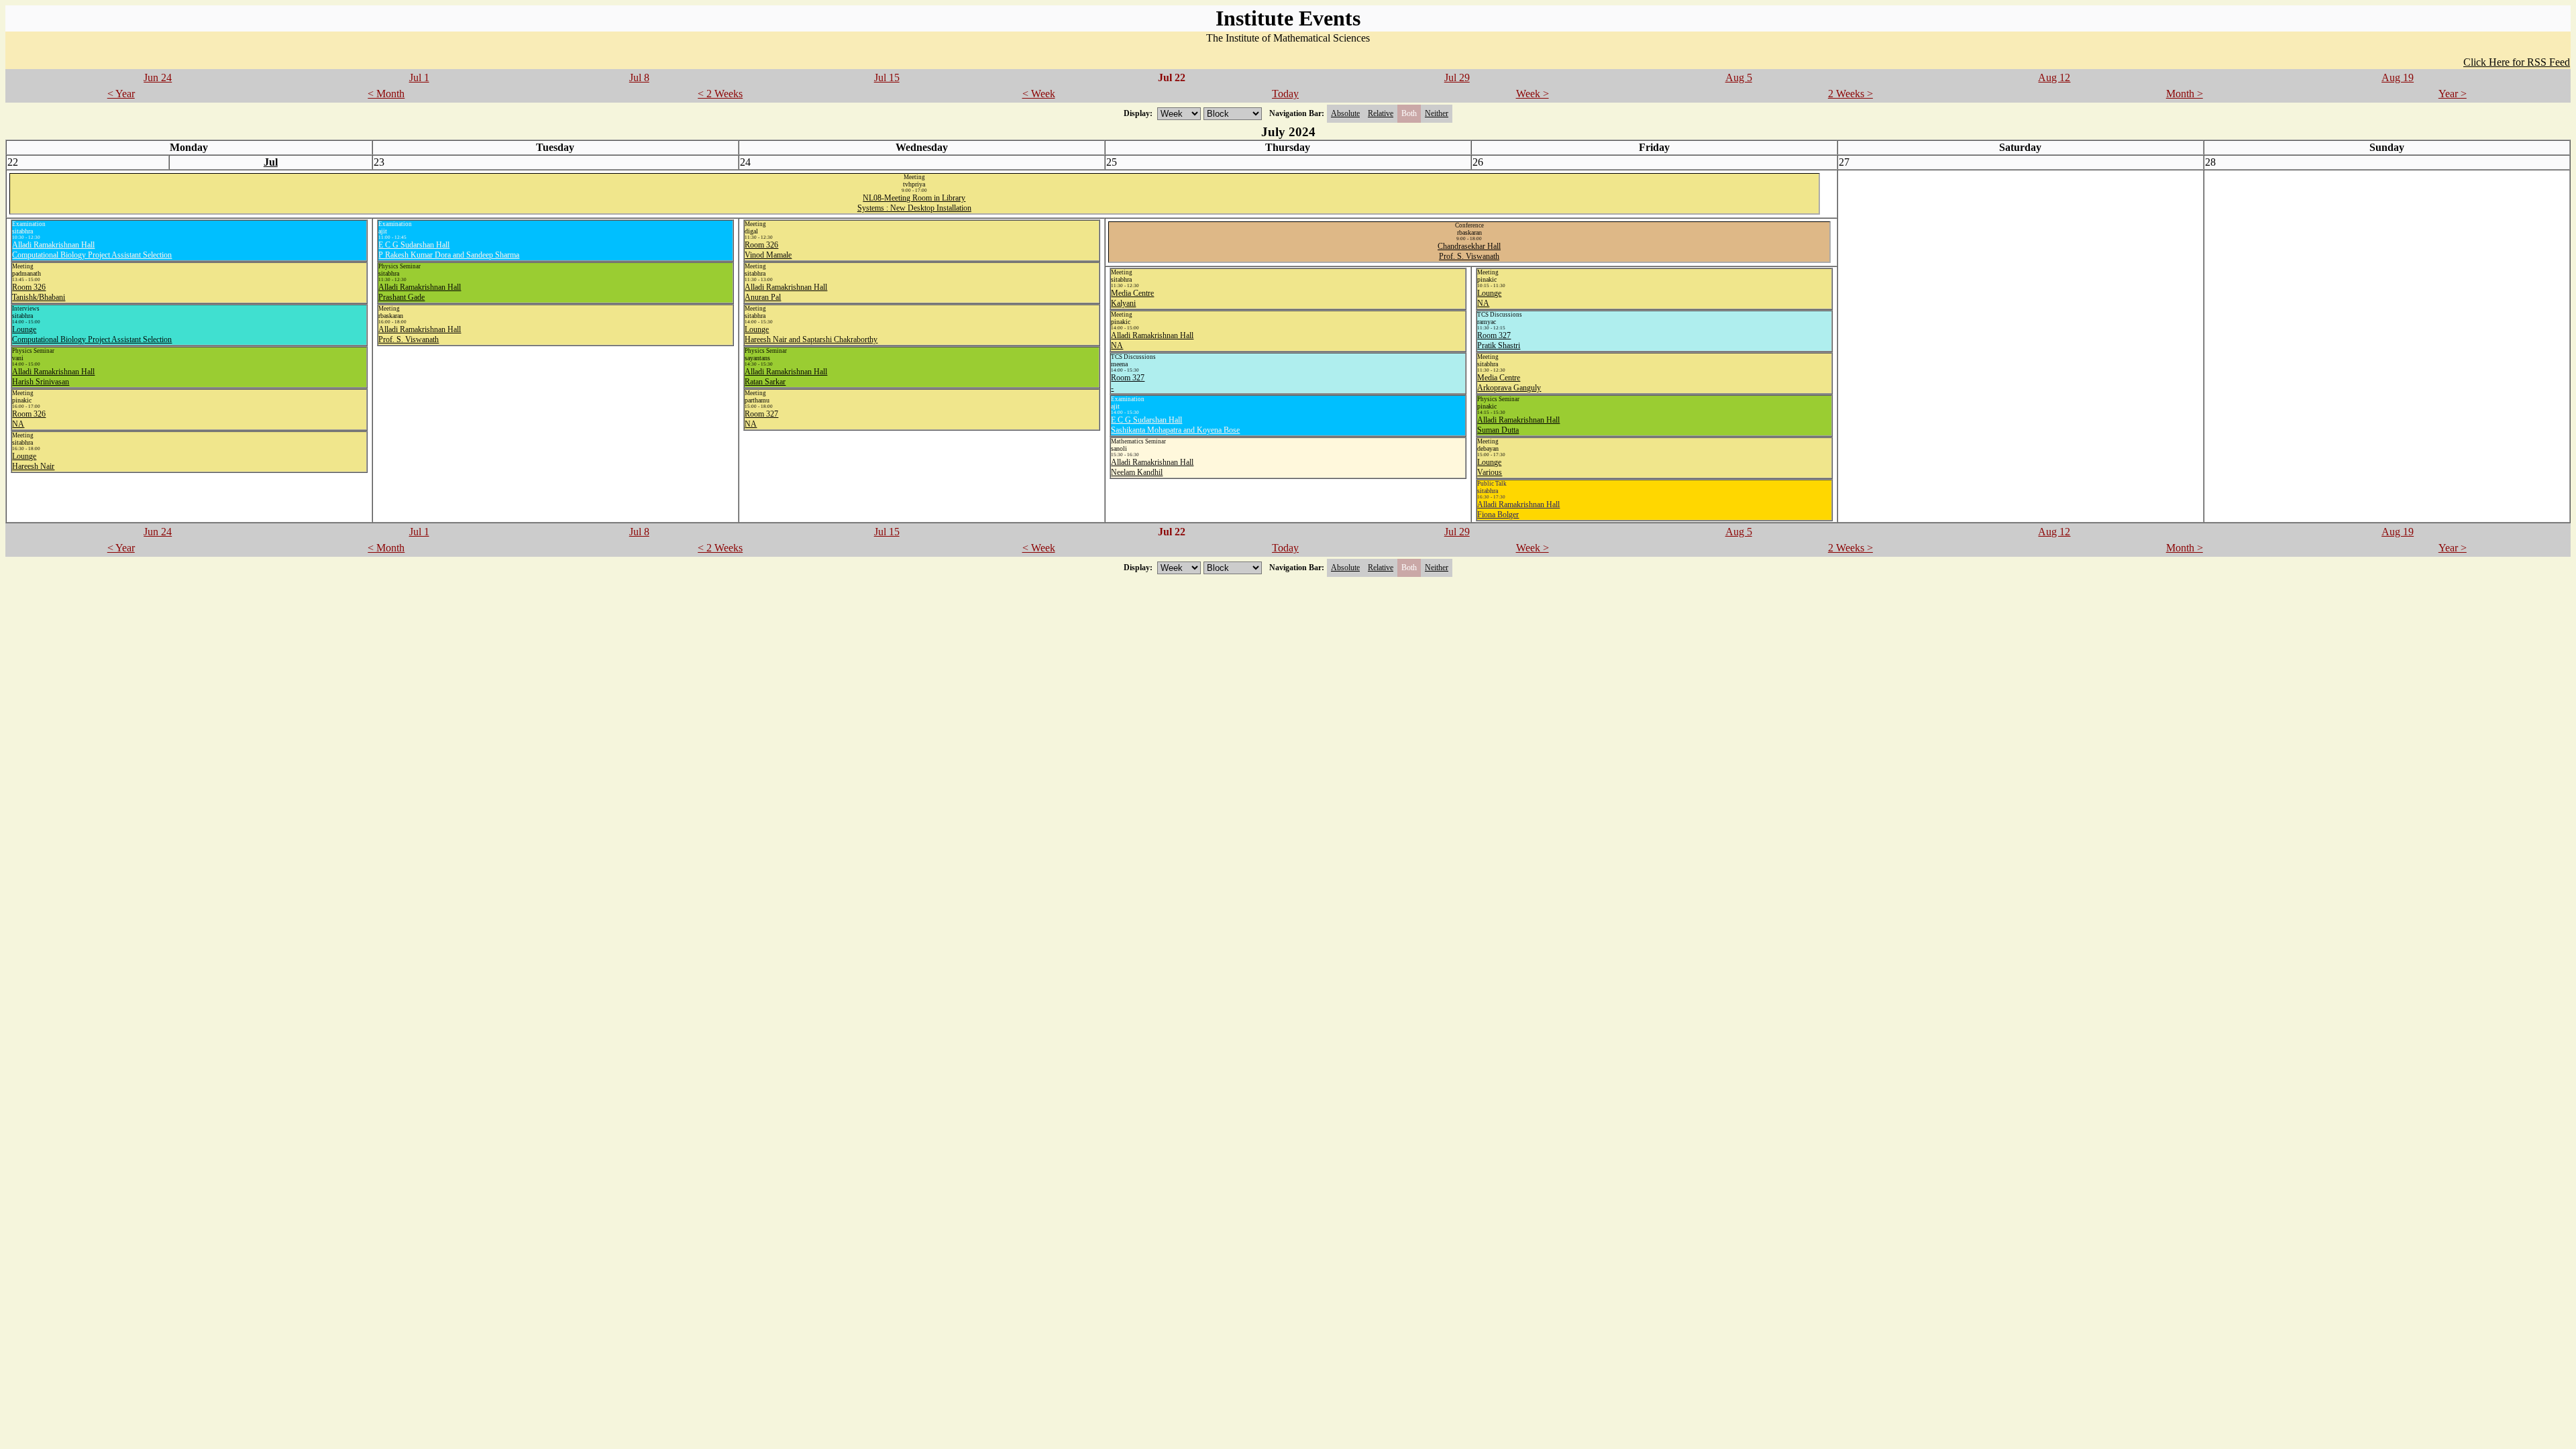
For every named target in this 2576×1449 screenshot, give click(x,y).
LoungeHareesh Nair (33, 461)
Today (1285, 94)
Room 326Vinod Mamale (768, 250)
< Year (121, 94)
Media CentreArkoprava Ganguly (1509, 383)
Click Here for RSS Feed (2517, 62)
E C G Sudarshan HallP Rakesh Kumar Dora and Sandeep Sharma (449, 250)
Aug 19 (2398, 77)
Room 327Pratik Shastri (1499, 340)
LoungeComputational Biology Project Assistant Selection (92, 334)
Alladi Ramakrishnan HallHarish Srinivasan (53, 377)
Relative (1381, 113)
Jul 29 (1457, 77)
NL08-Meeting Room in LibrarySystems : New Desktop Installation (914, 203)
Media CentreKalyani (1132, 298)
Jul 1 (419, 77)
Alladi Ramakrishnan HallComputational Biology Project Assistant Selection (92, 250)
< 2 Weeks (720, 94)
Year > (2453, 94)
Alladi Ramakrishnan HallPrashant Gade (420, 292)
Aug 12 (2054, 77)
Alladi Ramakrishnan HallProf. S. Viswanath (420, 334)
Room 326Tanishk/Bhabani (39, 292)
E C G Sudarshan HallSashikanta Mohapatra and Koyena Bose (1175, 425)
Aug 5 (1739, 77)
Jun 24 (158, 77)
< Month (386, 94)
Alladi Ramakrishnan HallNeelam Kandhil (1152, 467)
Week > (1533, 94)
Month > (2185, 94)
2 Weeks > (1850, 94)
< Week (1039, 94)
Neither (1437, 113)
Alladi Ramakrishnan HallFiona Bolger (1518, 509)
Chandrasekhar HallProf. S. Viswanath (1469, 251)
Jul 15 (887, 77)
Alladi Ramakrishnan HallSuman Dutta (1518, 425)
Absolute (1345, 113)
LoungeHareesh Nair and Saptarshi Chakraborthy (811, 334)
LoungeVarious (1490, 467)
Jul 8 (639, 77)
